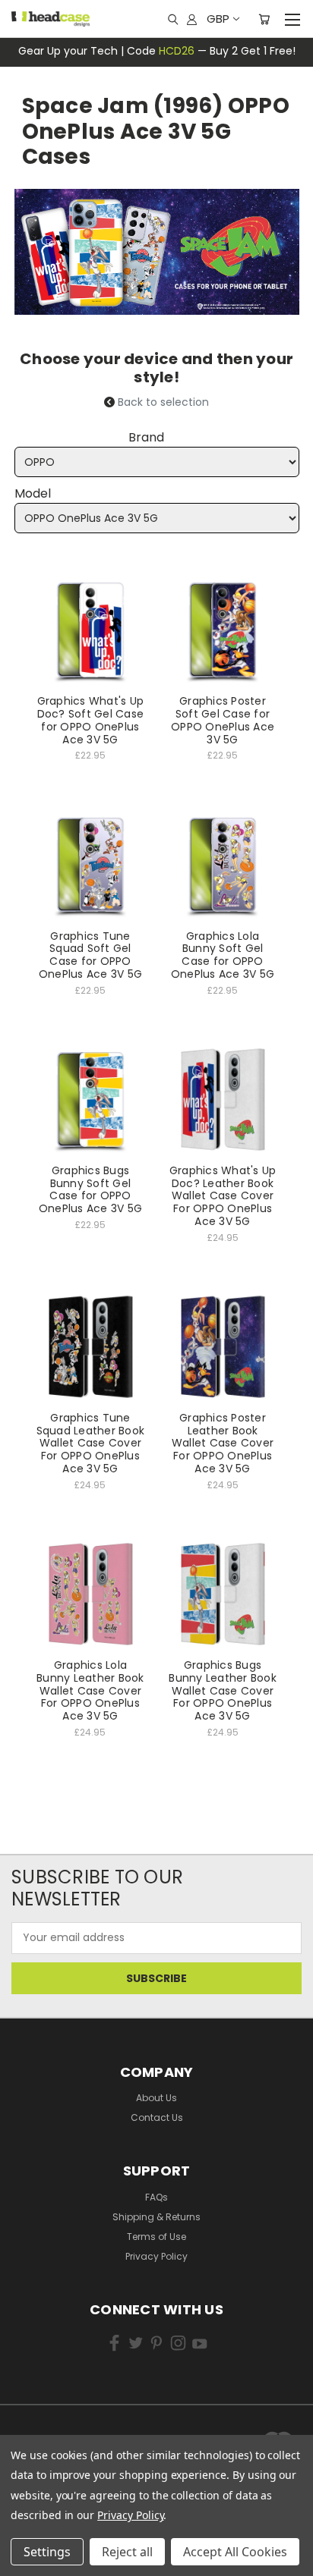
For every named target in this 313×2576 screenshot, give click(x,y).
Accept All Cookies (235, 2552)
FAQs (156, 2197)
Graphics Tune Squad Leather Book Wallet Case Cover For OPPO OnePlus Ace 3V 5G (91, 1443)
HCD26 (177, 51)
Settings (47, 2552)
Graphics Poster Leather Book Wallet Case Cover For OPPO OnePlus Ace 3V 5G (223, 1443)
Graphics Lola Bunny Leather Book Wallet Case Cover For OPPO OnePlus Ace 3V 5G (90, 1690)
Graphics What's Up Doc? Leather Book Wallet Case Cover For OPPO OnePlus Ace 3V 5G (223, 1196)
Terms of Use (156, 2237)
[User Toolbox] (192, 19)
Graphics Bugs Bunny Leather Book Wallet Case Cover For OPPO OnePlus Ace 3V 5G (223, 1690)
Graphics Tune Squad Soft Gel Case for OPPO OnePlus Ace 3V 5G (90, 955)
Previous (34, 2538)
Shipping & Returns (156, 2217)
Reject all (127, 2552)
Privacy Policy (156, 2256)
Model (33, 493)
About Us (156, 2098)
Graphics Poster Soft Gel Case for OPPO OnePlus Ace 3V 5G (223, 720)
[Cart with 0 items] (264, 19)
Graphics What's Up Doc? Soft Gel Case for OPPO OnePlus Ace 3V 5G (91, 720)
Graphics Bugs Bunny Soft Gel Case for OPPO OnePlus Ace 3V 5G (90, 1189)
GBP (218, 19)
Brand (146, 437)
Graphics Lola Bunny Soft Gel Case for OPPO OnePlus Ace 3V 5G (223, 955)
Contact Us (157, 2117)
